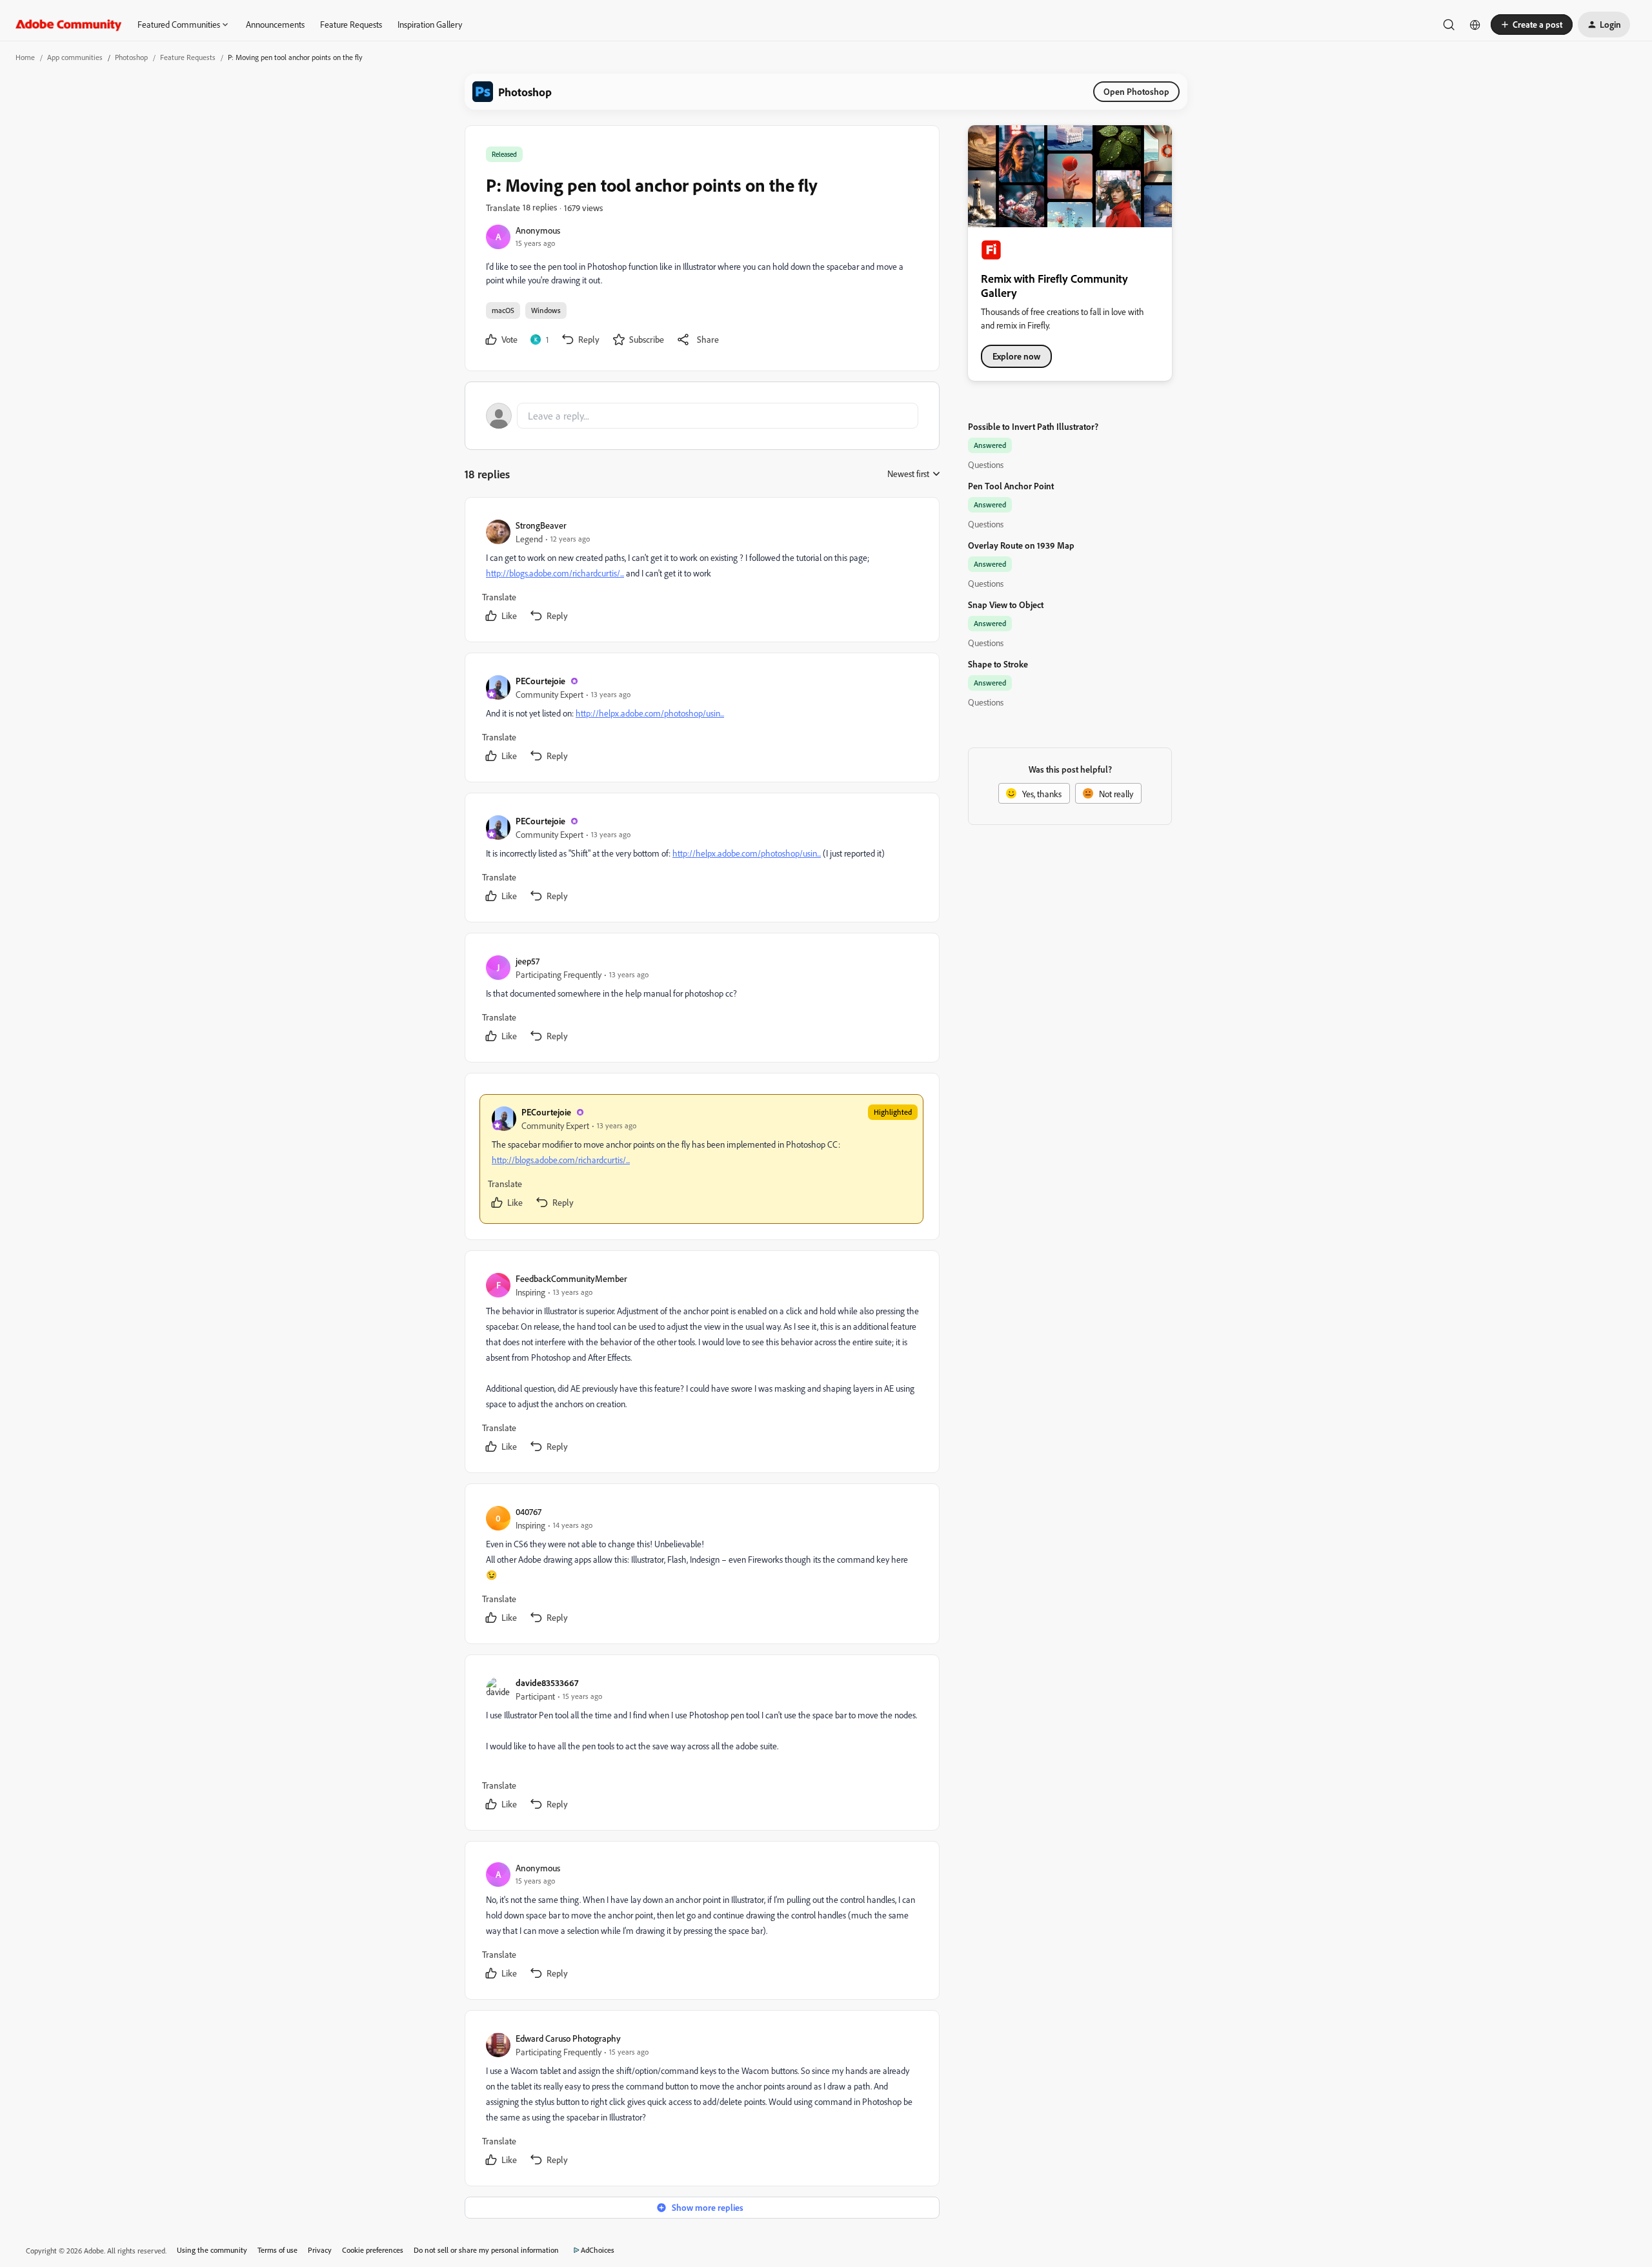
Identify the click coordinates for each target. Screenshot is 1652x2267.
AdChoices (598, 2250)
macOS (503, 310)
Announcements (275, 24)
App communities (75, 57)
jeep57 (528, 961)
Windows (546, 310)
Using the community (212, 2250)
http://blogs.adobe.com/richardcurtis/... (555, 573)
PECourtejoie (540, 681)
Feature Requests (351, 24)
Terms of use (277, 2250)
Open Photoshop (1136, 91)
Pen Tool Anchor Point (1011, 486)
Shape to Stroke (998, 664)
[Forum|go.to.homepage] (69, 25)
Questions (986, 464)
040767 (529, 1511)
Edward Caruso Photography (568, 2038)
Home (25, 57)
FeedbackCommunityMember (571, 1278)
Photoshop (131, 57)
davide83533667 (547, 1682)
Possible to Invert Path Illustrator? (1033, 426)
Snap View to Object (1006, 605)
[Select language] (1475, 25)
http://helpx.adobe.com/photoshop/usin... (650, 713)
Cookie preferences (373, 2250)
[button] (1532, 25)
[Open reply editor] (702, 416)
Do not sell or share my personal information (486, 2250)
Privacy (320, 2250)
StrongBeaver (541, 525)
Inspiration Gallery (430, 24)
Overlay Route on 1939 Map (1021, 545)
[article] (701, 572)
